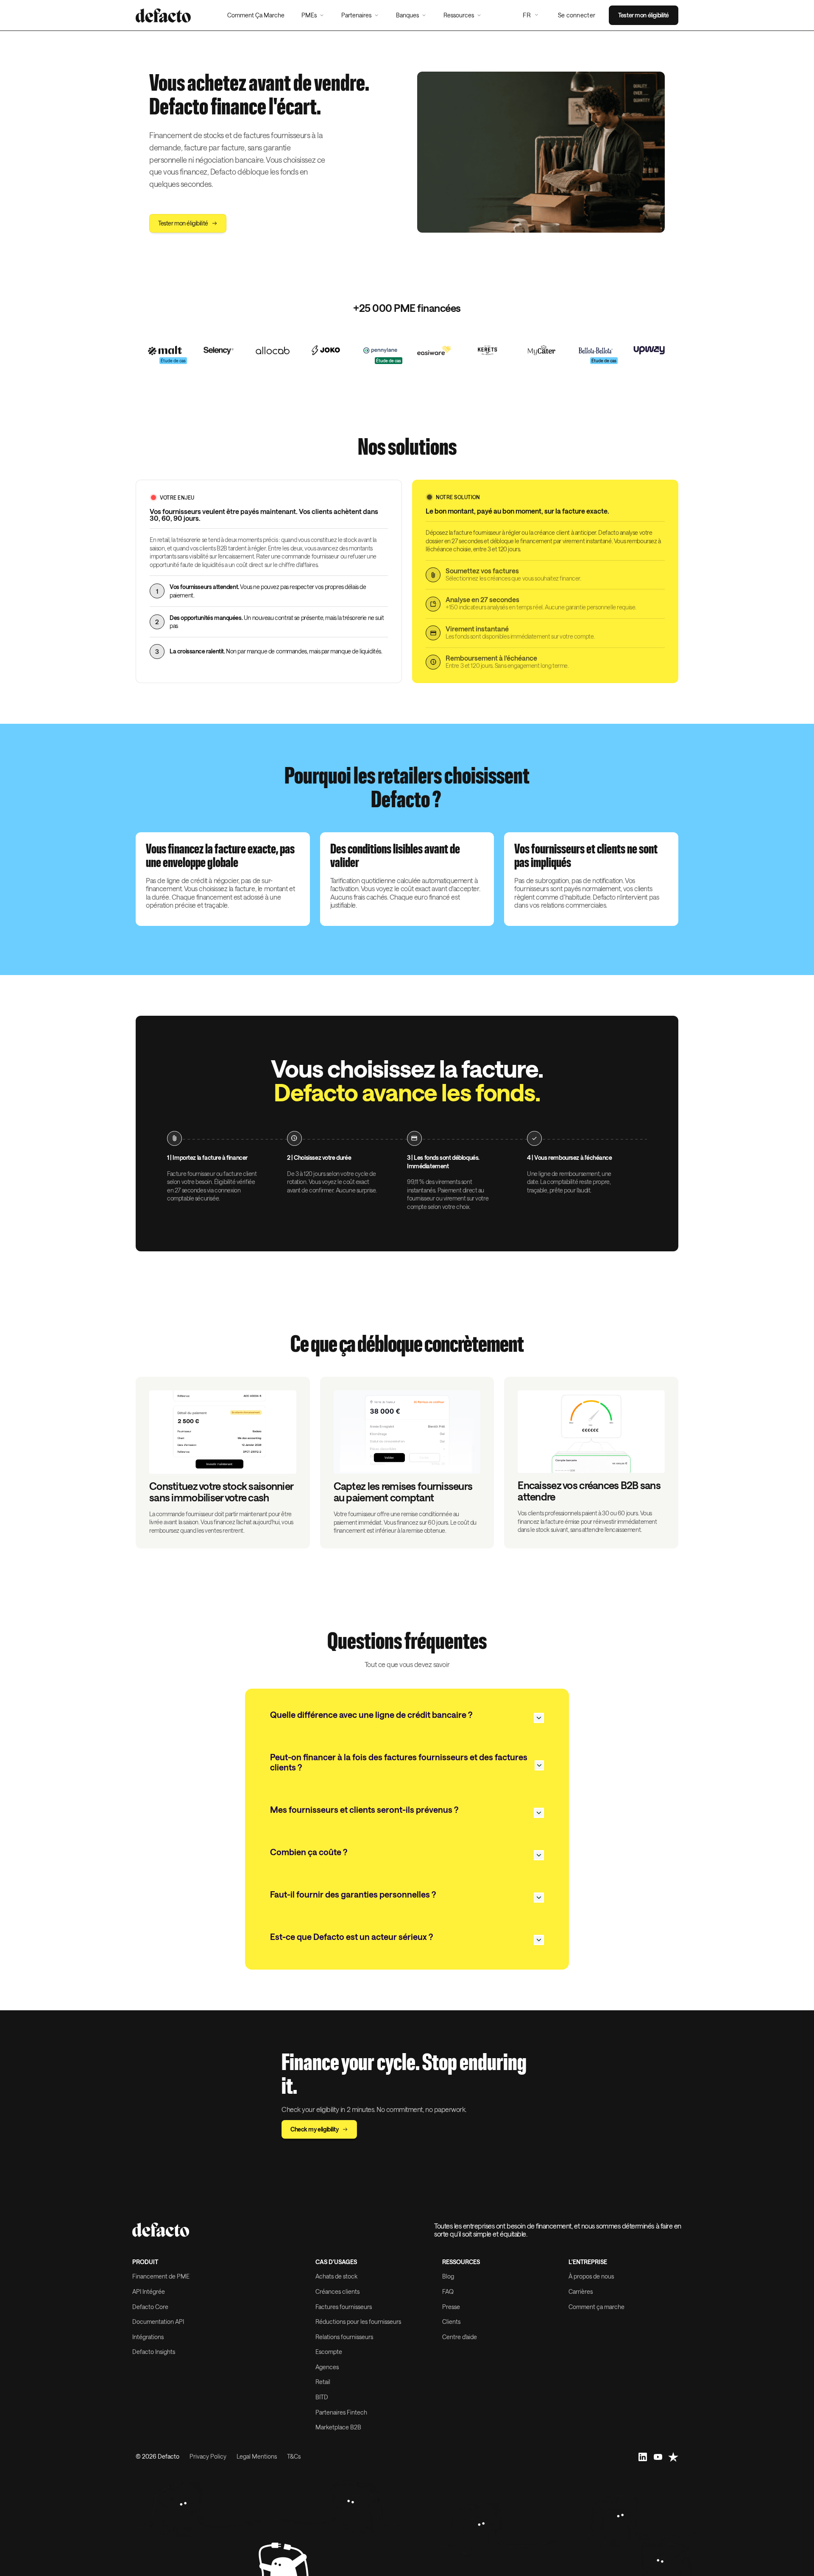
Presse (451, 2307)
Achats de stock (336, 2276)
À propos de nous (591, 2276)
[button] (313, 15)
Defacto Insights (154, 2352)
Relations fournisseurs (344, 2337)
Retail (323, 2382)
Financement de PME (161, 2276)
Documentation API (158, 2322)
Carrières (581, 2291)
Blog (448, 2276)
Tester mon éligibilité (644, 15)
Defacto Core (150, 2307)
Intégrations (148, 2337)
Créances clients (337, 2291)
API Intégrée (149, 2291)
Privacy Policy (208, 2457)
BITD (322, 2397)
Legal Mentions (257, 2457)
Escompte (329, 2352)
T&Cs (294, 2457)
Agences (327, 2367)
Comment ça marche (597, 2307)
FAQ (448, 2291)
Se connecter (577, 15)
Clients (451, 2322)
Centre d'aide (460, 2337)
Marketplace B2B (338, 2427)
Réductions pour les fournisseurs (358, 2322)
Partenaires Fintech (341, 2412)
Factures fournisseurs (344, 2307)
